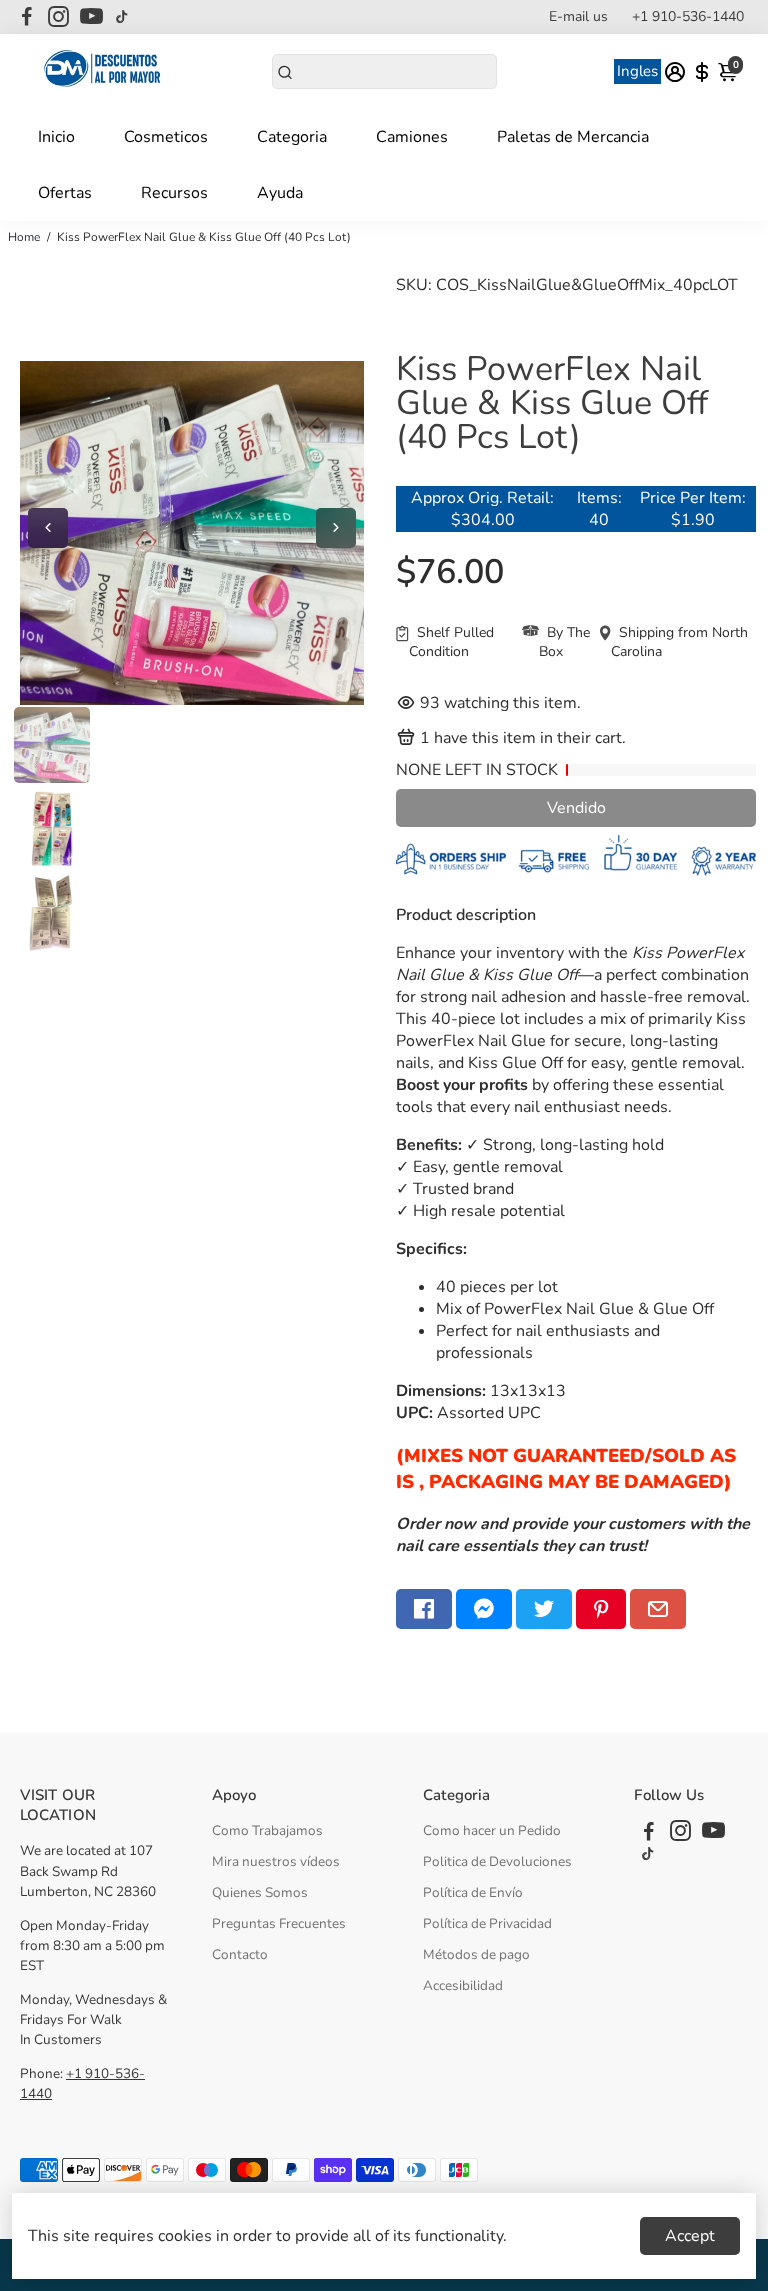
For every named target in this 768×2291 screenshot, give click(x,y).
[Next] (336, 528)
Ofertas (65, 193)
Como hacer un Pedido (492, 1830)
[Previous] (48, 528)
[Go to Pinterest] (601, 1609)
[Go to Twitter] (544, 1609)
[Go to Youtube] (91, 17)
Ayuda (280, 193)
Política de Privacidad (487, 1923)
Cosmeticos (166, 137)
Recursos (174, 193)
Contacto (240, 1954)
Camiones (412, 137)
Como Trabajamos (267, 1830)
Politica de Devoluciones (497, 1861)
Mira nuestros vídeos (276, 1861)
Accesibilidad (463, 1985)
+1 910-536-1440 (688, 16)
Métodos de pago (476, 1954)
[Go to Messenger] (484, 1609)
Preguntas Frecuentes (279, 1923)
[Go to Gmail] (658, 1609)
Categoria (292, 137)
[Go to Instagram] (58, 17)
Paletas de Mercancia (573, 137)
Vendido (576, 808)
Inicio (56, 137)
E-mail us (578, 16)
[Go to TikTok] (122, 17)
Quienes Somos (260, 1892)
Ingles (637, 71)
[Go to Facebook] (27, 17)
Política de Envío (473, 1892)
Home (24, 237)
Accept (690, 2236)
